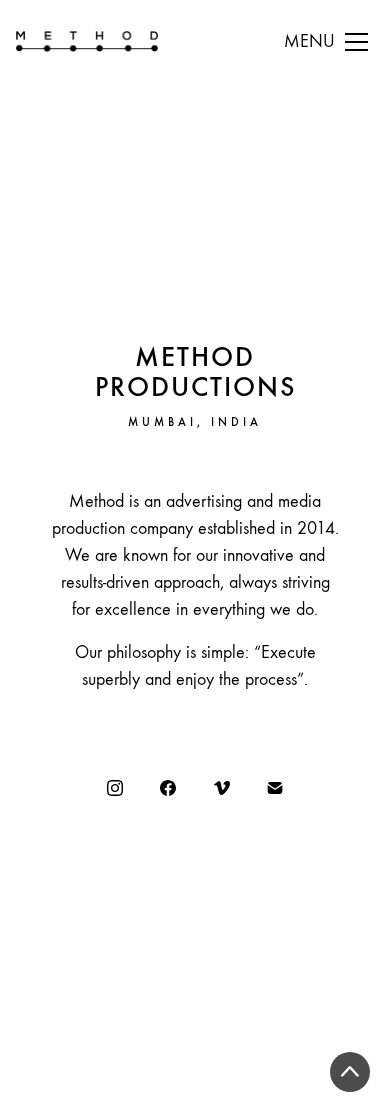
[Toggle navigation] (326, 42)
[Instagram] (115, 788)
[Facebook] (168, 788)
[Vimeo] (222, 788)
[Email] (276, 788)
